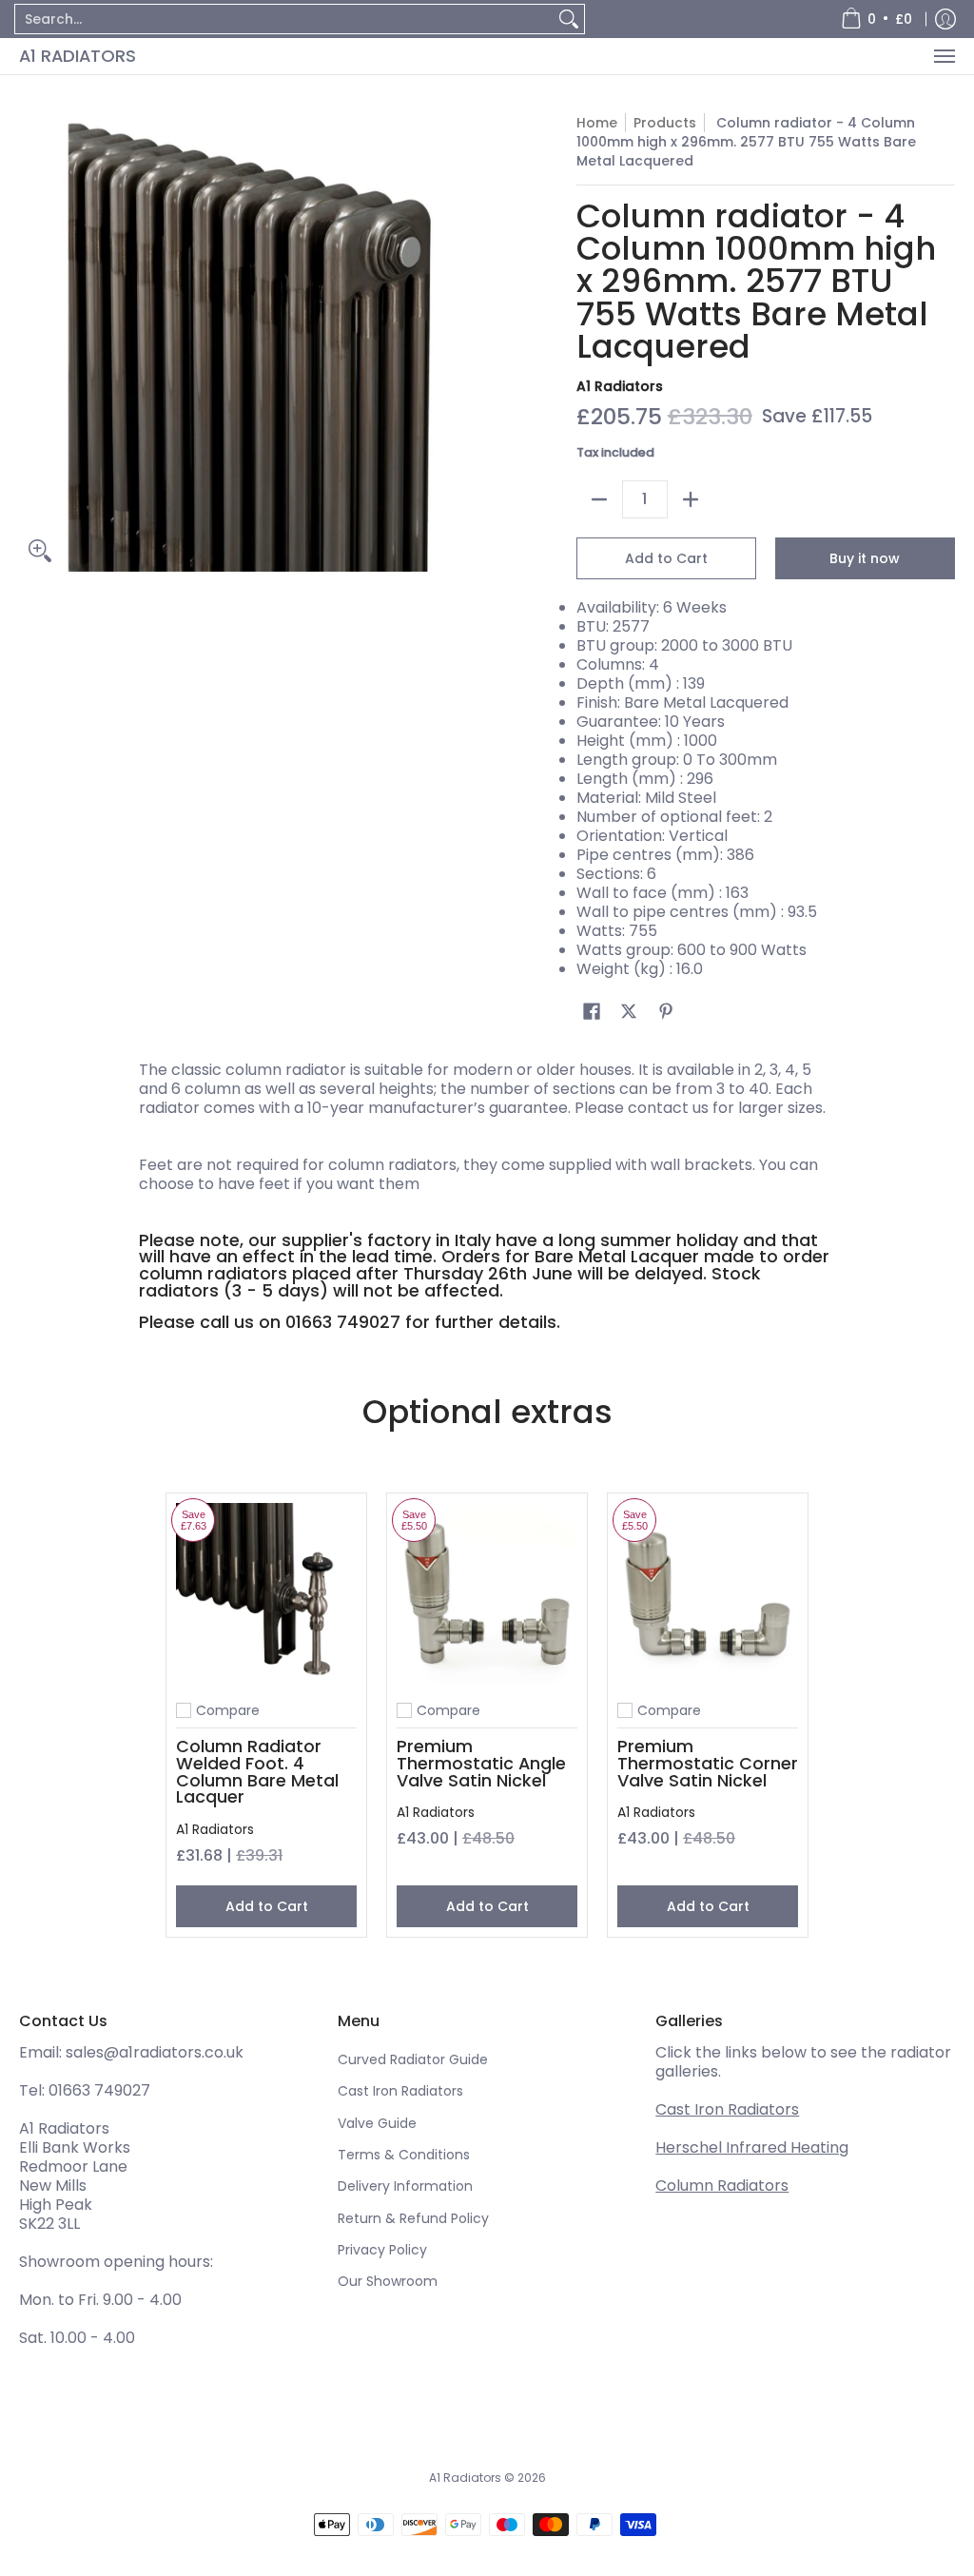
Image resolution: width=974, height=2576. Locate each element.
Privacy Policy (382, 2250)
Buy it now (865, 558)
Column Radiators (722, 2186)
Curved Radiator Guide (413, 2059)
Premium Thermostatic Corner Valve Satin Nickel (708, 1763)
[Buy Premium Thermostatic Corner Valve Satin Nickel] (708, 1593)
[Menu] (944, 56)
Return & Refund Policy (413, 2218)
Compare (228, 1710)
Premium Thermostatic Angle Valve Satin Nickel (481, 1763)
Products (665, 123)
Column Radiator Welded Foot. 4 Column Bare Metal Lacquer (257, 1771)
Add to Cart (666, 558)
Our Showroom (388, 2281)
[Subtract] (599, 499)
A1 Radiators (78, 56)
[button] (592, 1012)
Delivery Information (405, 2186)
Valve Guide (377, 2123)
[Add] (691, 499)
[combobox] (284, 19)
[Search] (569, 19)
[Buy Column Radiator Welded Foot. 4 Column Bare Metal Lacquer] (266, 1593)
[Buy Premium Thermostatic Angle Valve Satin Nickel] (487, 1593)
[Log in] (945, 19)
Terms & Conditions (404, 2155)
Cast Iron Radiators (400, 2091)
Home (597, 123)
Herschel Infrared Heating (752, 2147)
